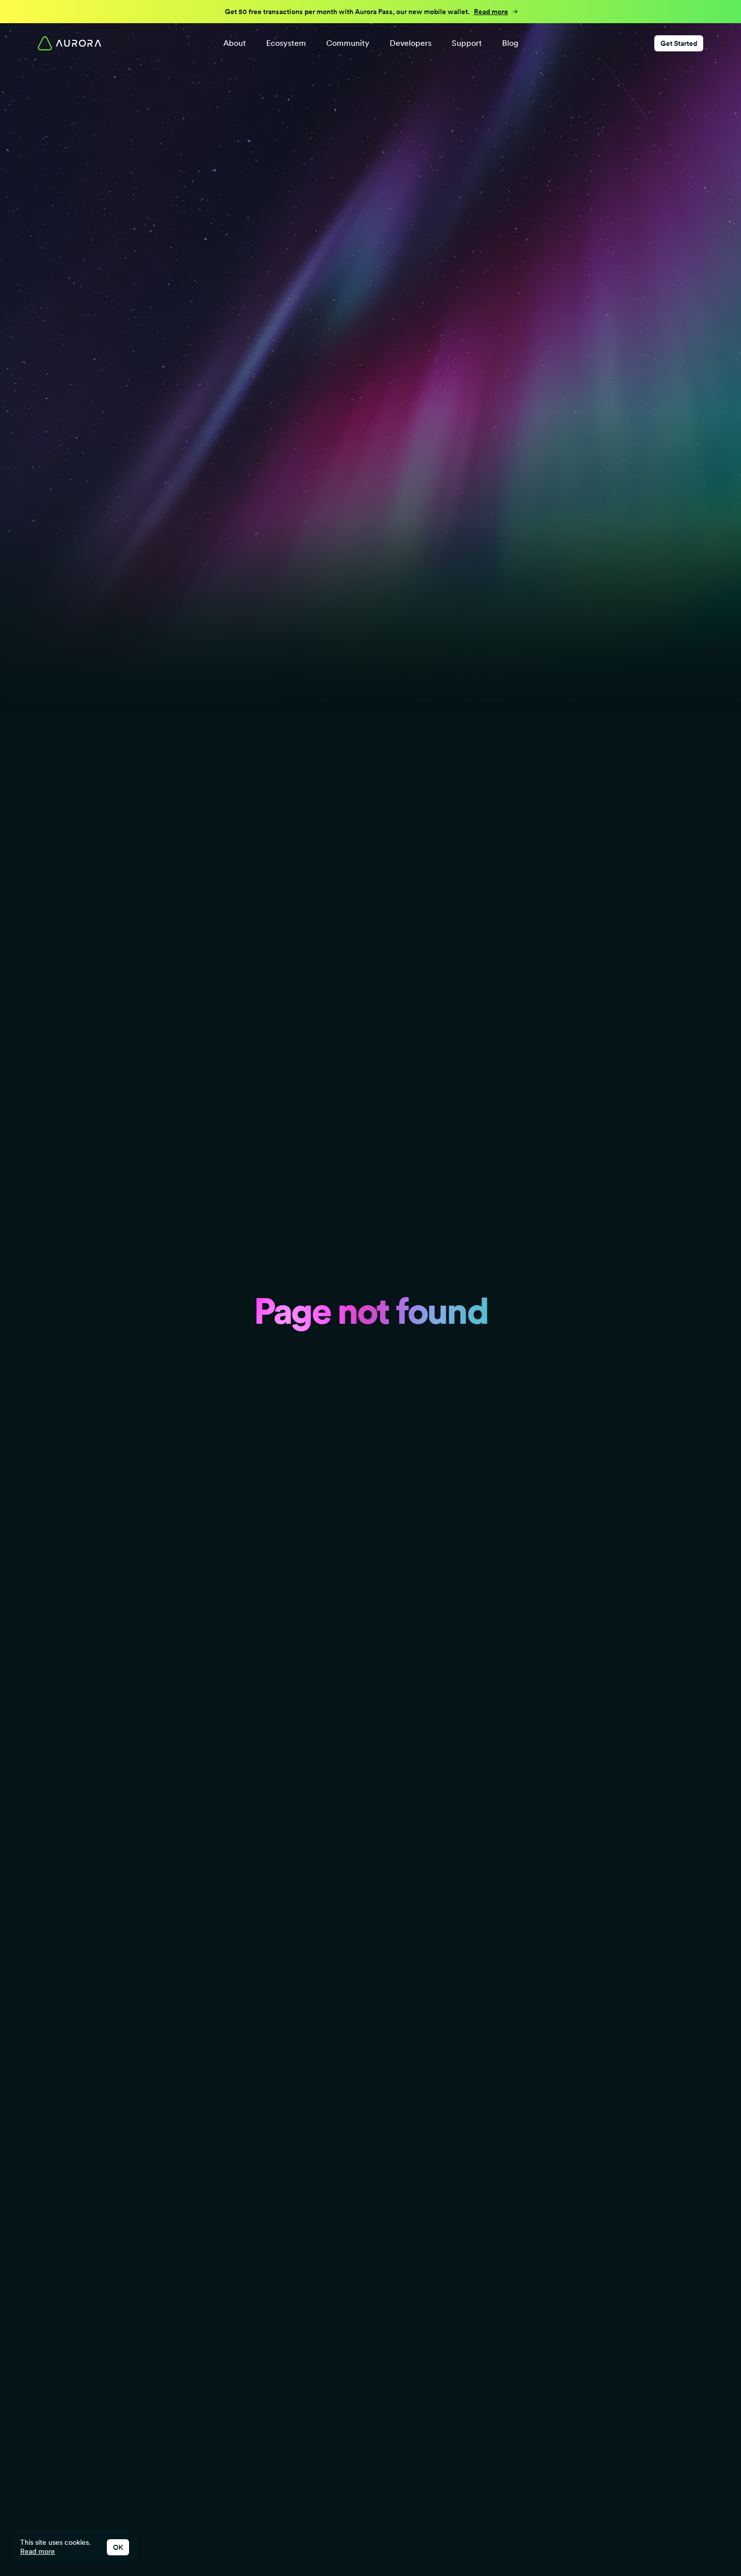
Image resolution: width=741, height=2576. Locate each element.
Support (467, 43)
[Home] (70, 43)
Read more (38, 2551)
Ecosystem (286, 43)
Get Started (679, 43)
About (235, 43)
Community (348, 43)
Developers (411, 43)
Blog (510, 43)
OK (118, 2547)
